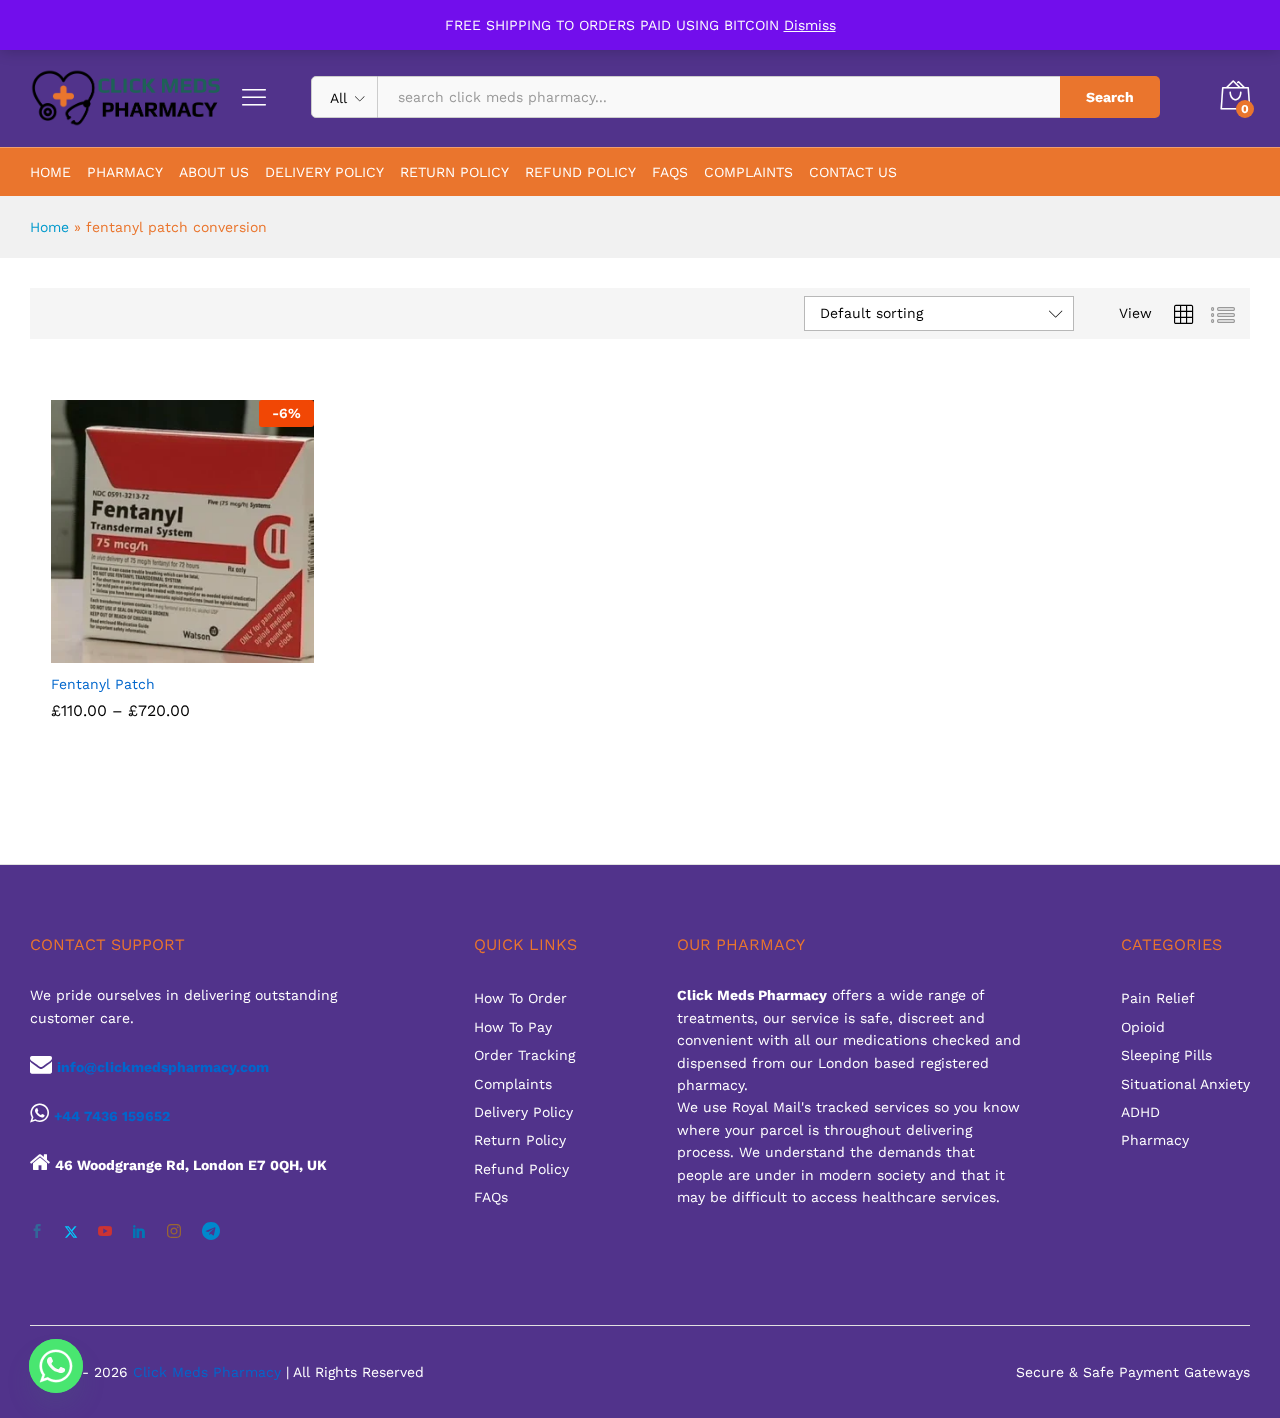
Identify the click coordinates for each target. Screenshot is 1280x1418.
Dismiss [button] (810, 25)
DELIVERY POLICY (324, 172)
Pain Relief (1158, 998)
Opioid (1143, 1027)
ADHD (1140, 1112)
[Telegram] (211, 1231)
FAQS (670, 172)
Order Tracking (524, 1055)
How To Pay (513, 1027)
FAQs (491, 1197)
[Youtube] (105, 1232)
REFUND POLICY (580, 172)
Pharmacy (1155, 1140)
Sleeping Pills (1166, 1055)
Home (49, 227)
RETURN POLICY (454, 172)
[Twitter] (71, 1232)
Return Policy (520, 1140)
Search (1110, 97)
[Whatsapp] (56, 1366)
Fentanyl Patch (103, 684)
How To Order (520, 998)
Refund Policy (521, 1169)
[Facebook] (37, 1232)
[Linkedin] (139, 1232)
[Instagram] (174, 1232)
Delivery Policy (523, 1112)
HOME (50, 172)
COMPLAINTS (748, 172)
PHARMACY (125, 172)
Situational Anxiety (1185, 1084)
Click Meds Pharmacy (207, 1372)
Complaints (513, 1084)
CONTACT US (853, 172)
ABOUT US (214, 172)
